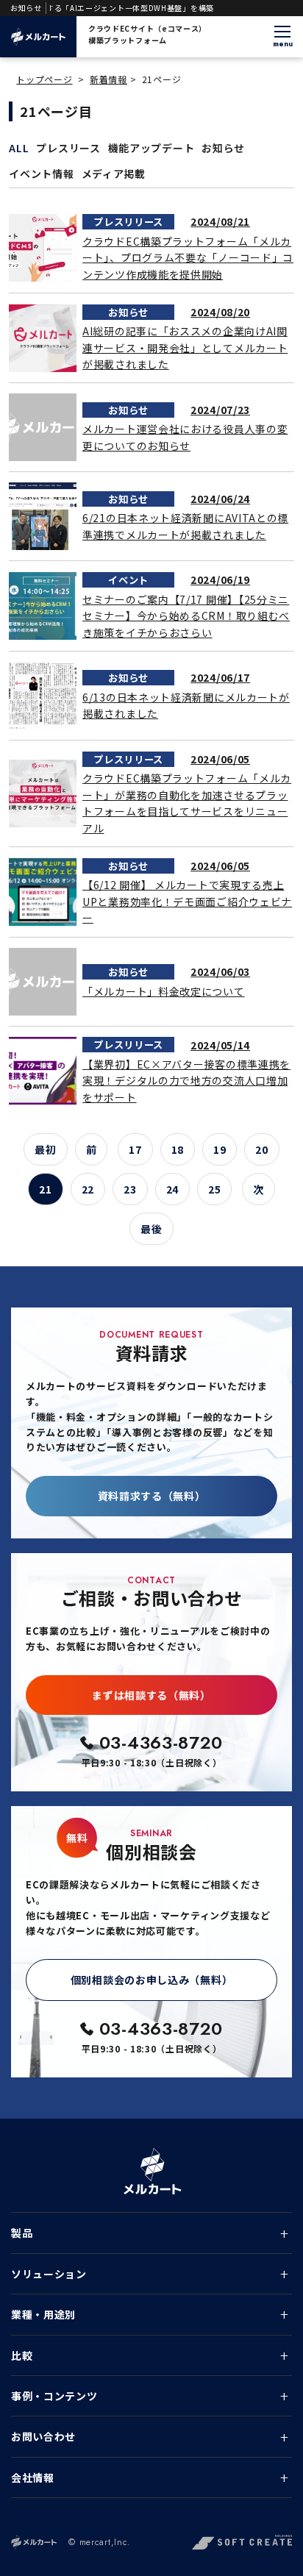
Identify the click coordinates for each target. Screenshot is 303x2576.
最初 (45, 1149)
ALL (19, 148)
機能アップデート (151, 148)
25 (214, 1189)
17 (135, 1149)
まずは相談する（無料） (151, 1695)
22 (88, 1189)
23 (130, 1189)
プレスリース (68, 148)
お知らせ (223, 148)
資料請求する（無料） (152, 1496)
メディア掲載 (114, 174)
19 (220, 1149)
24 (172, 1189)
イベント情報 (41, 174)
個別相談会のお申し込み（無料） (152, 1980)
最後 (151, 1229)
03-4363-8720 (161, 1742)
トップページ (44, 79)
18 (178, 1149)
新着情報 (108, 79)
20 (261, 1149)
